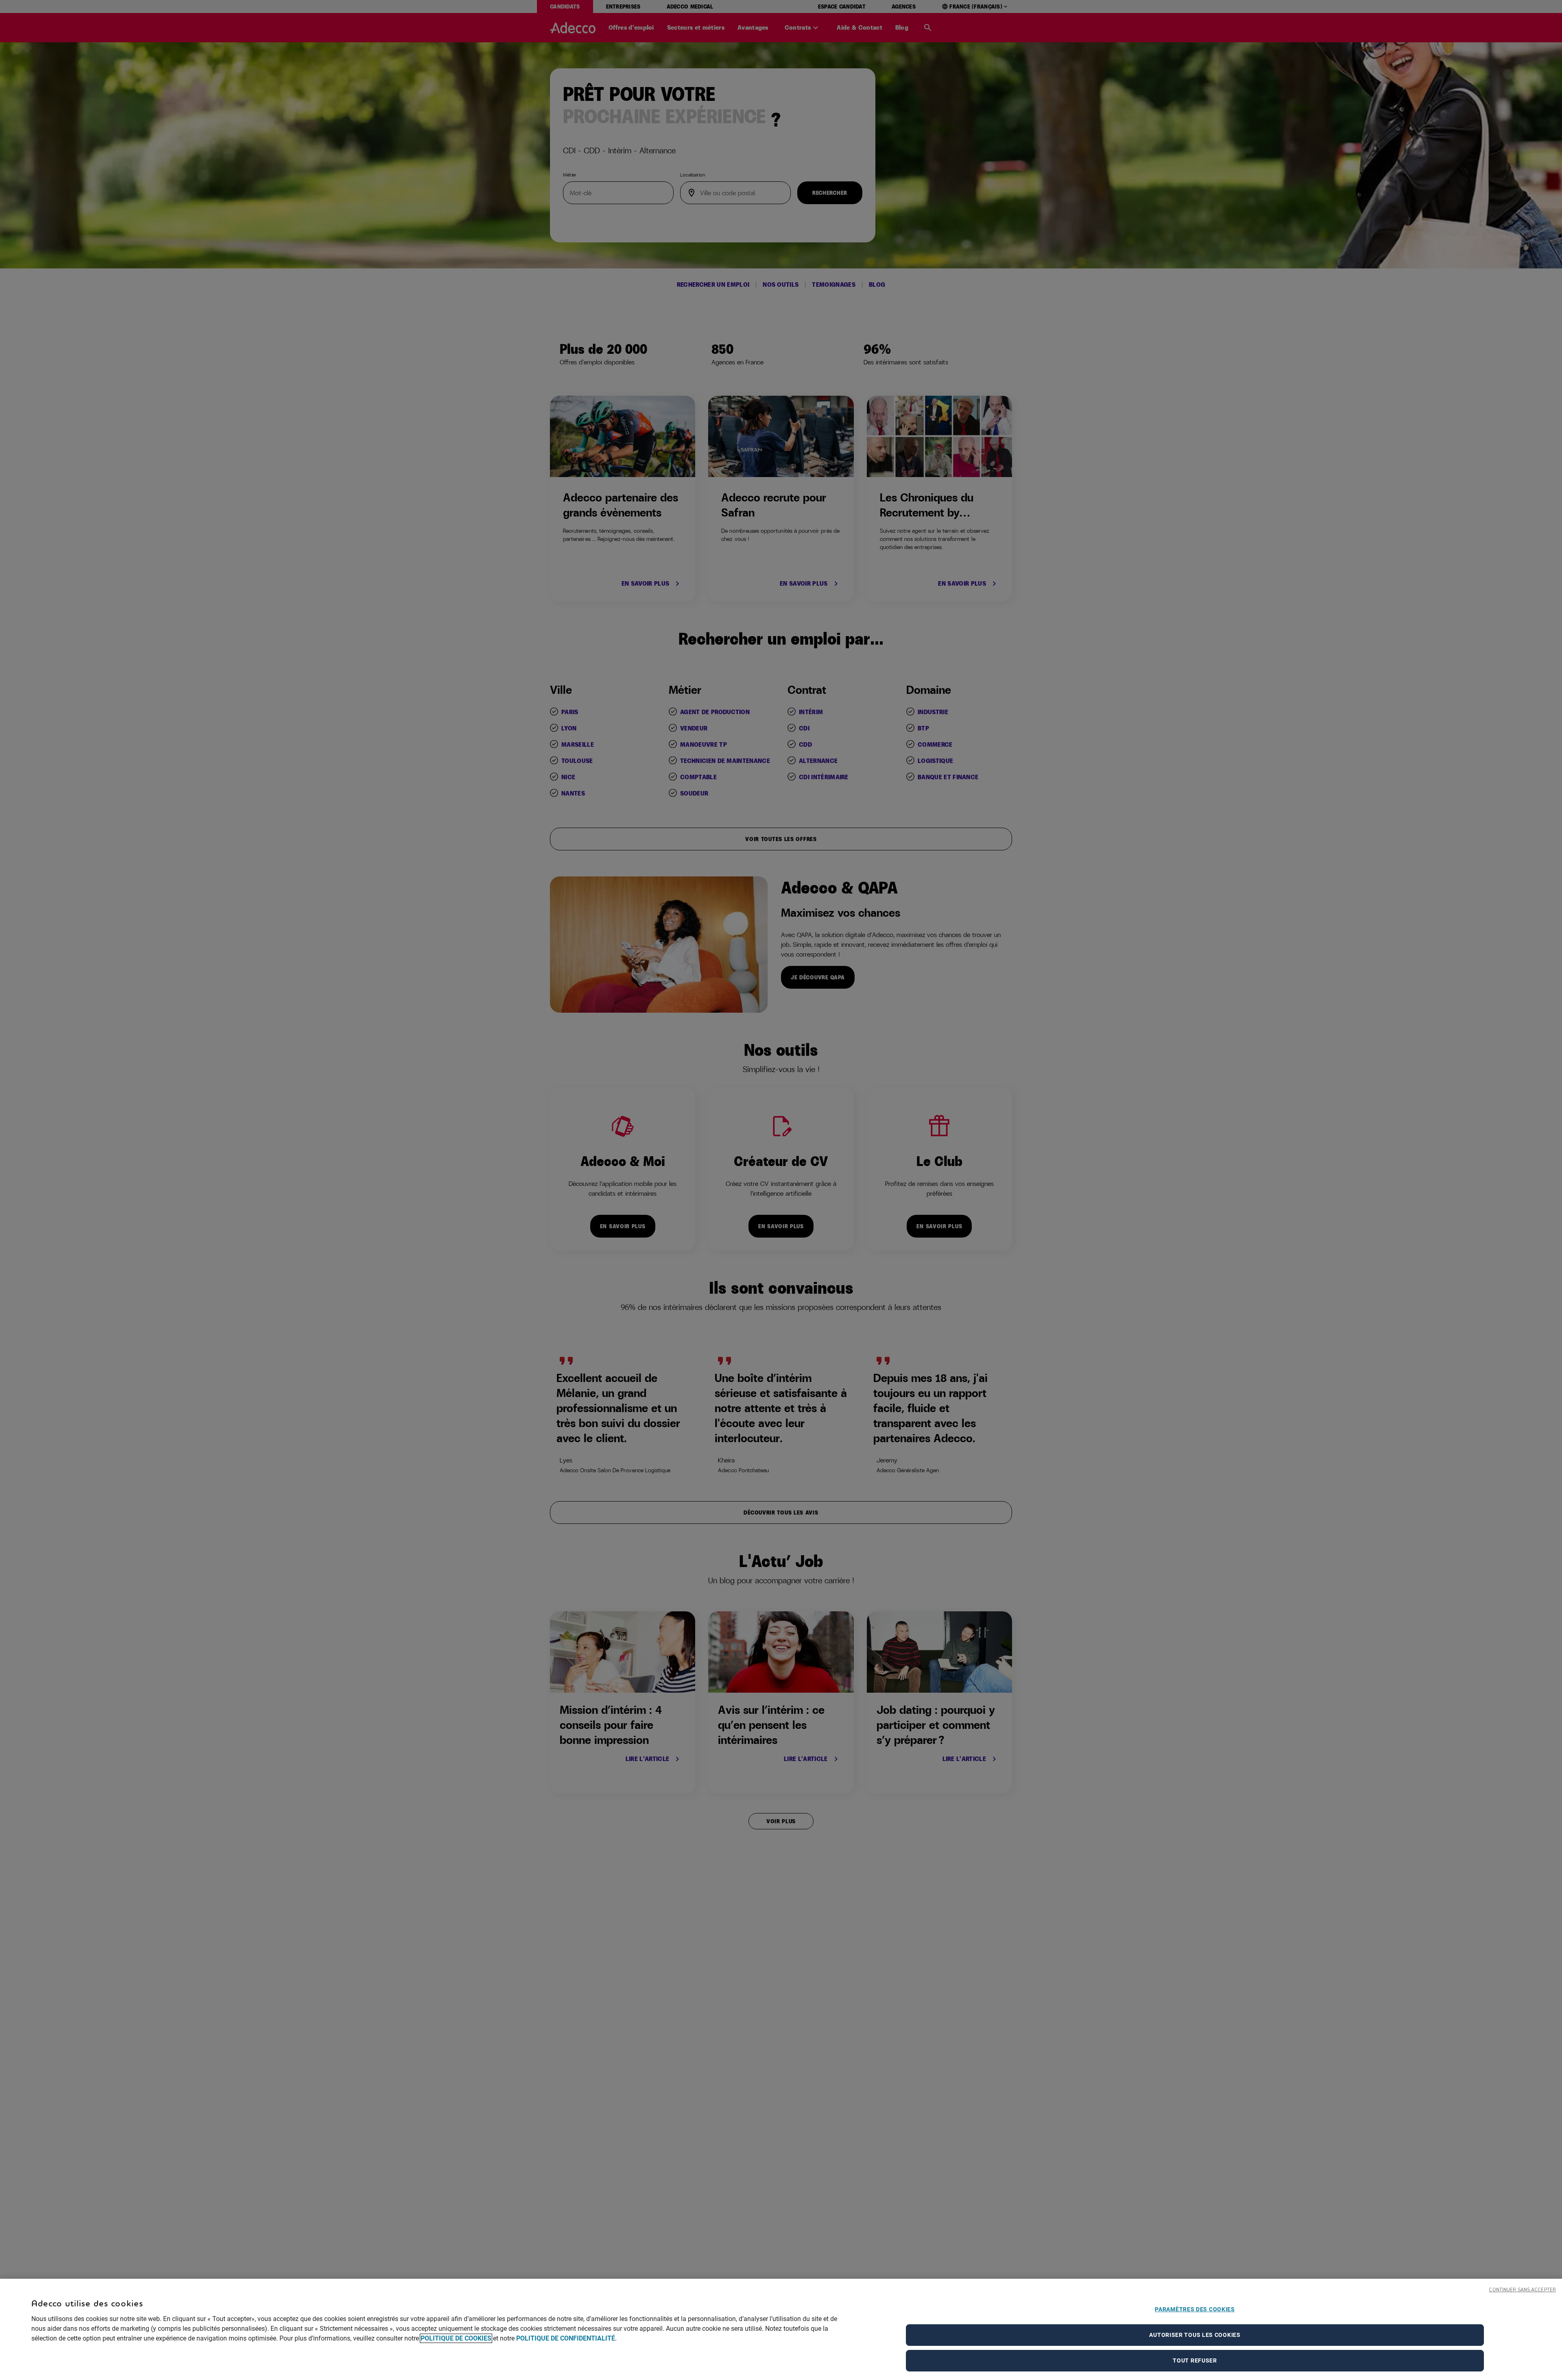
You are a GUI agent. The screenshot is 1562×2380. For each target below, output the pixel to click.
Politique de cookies (456, 2338)
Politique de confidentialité (566, 2338)
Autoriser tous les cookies (1195, 2335)
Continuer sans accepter (1522, 2290)
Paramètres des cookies (1195, 2309)
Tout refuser (1195, 2360)
